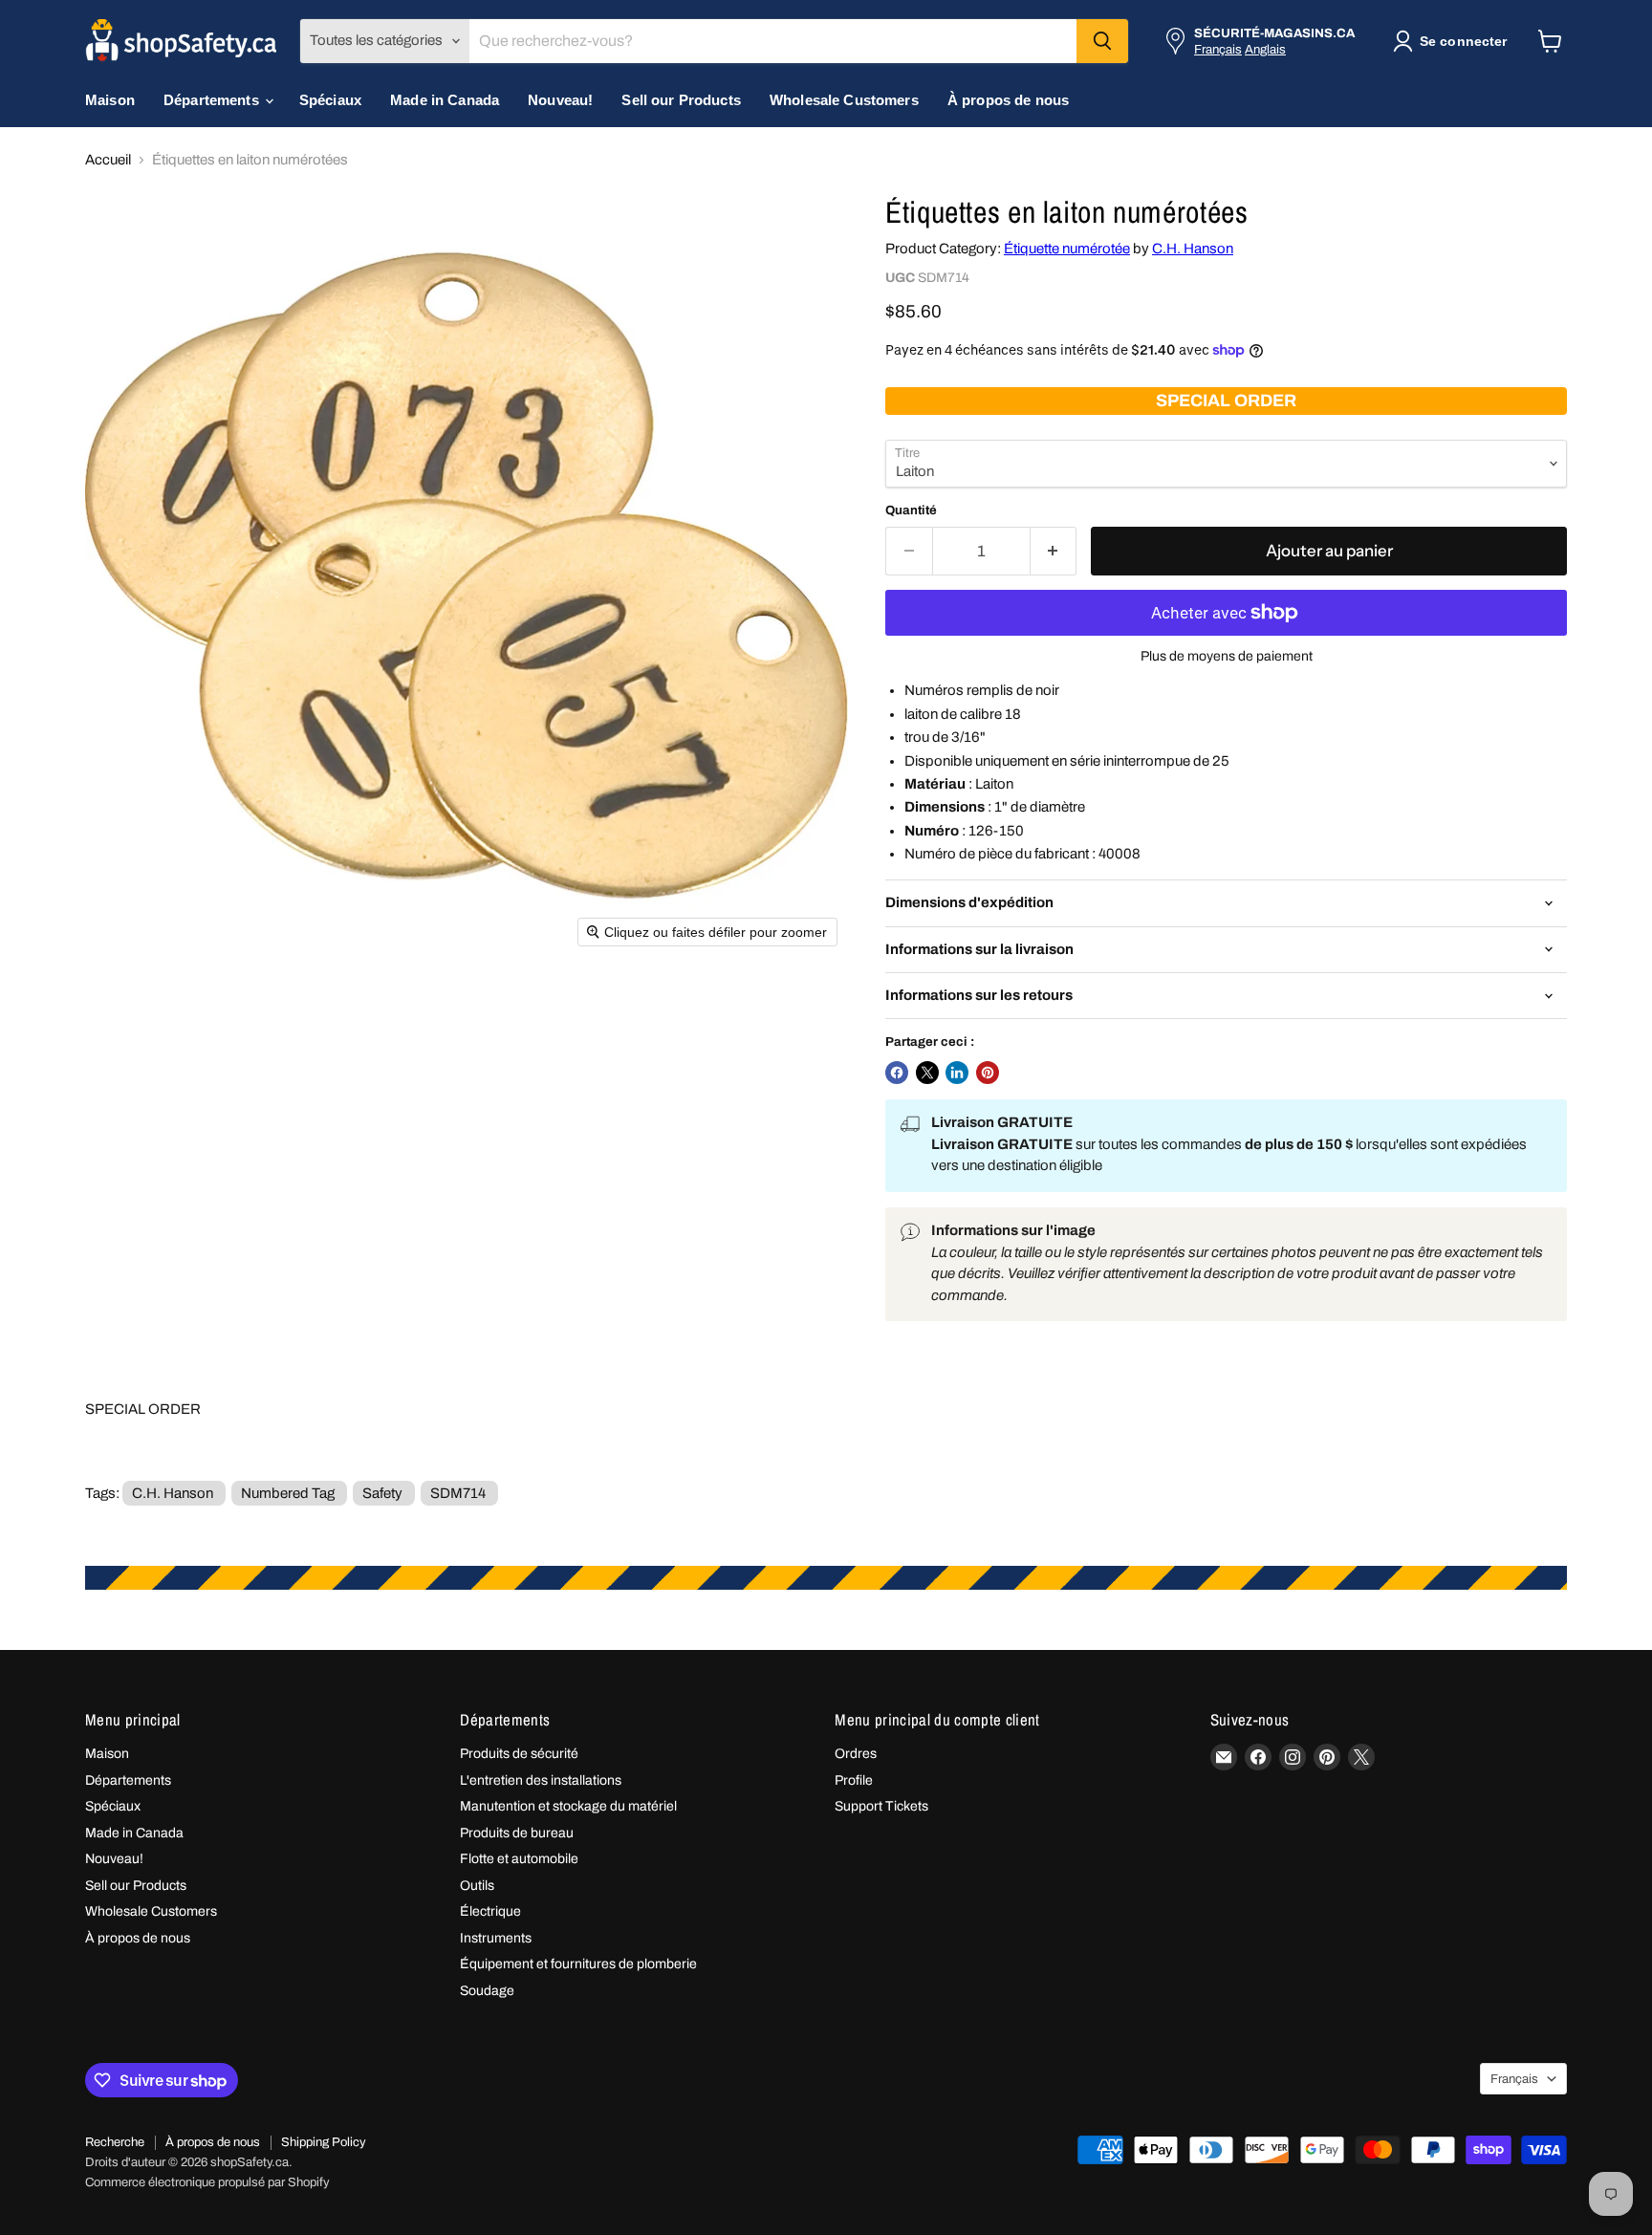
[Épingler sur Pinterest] (988, 1073)
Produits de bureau (517, 1833)
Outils (477, 1886)
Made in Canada (445, 100)
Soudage (487, 1991)
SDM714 (458, 1493)
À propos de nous (1008, 100)
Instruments (496, 1938)
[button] (1454, 41)
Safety (382, 1493)
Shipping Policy (324, 2142)
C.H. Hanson (1193, 249)
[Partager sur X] (927, 1073)
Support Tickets (881, 1806)
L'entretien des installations (541, 1780)
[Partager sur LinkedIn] (957, 1073)
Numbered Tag (288, 1493)
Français (1218, 49)
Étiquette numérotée (1067, 249)
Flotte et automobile (519, 1859)
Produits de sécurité (519, 1754)
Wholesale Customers (844, 100)
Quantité (911, 510)
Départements (213, 100)
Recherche (115, 2142)
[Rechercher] (1102, 41)
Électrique (490, 1911)
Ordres (856, 1754)
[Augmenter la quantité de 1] (1054, 551)
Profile (854, 1780)
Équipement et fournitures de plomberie (578, 1964)
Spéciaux (330, 100)
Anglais (1265, 49)
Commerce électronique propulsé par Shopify (207, 2182)
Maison (110, 100)
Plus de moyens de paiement (1227, 656)
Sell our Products (681, 100)
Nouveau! (560, 100)
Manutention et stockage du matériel (568, 1806)
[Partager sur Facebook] (897, 1073)
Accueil (108, 160)
